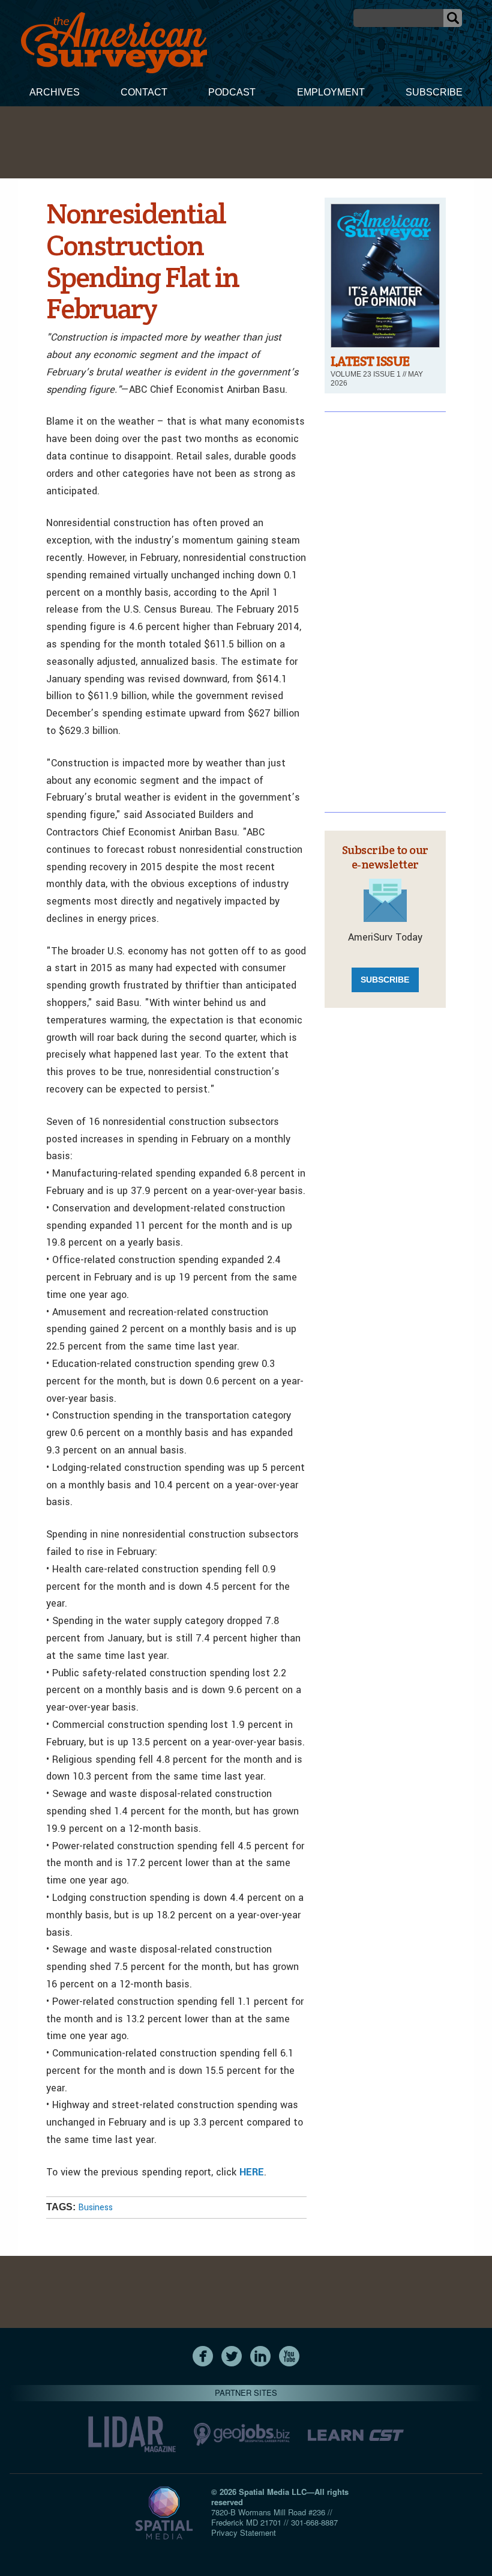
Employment (331, 92)
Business (95, 2208)
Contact (144, 92)
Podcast (232, 92)
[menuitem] (55, 94)
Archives (55, 92)
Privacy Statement (244, 2532)
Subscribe (434, 92)
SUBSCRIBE (385, 980)
